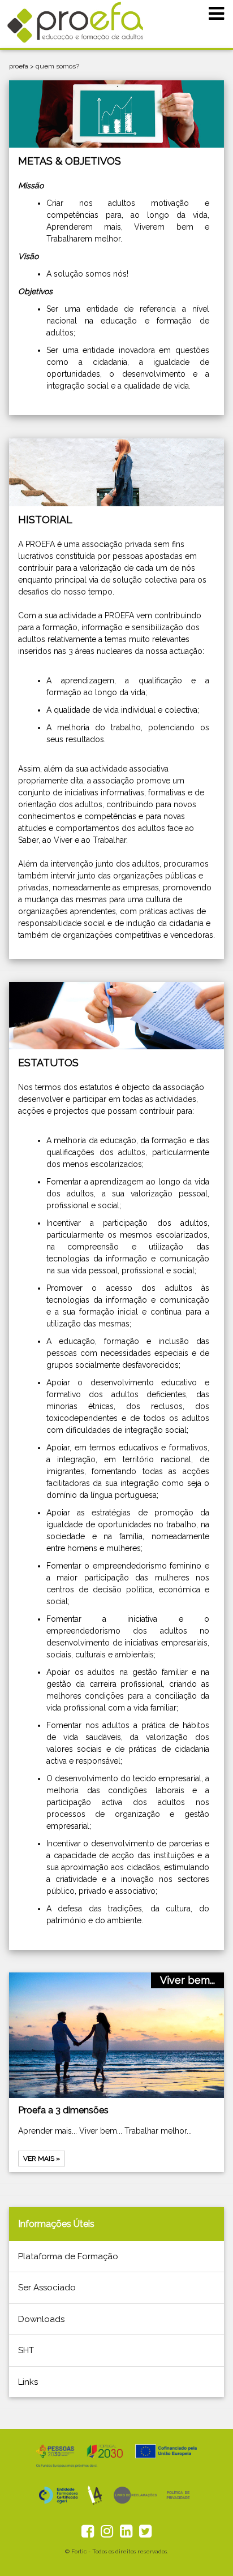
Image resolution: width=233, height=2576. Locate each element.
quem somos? (57, 66)
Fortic (79, 2551)
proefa (19, 66)
